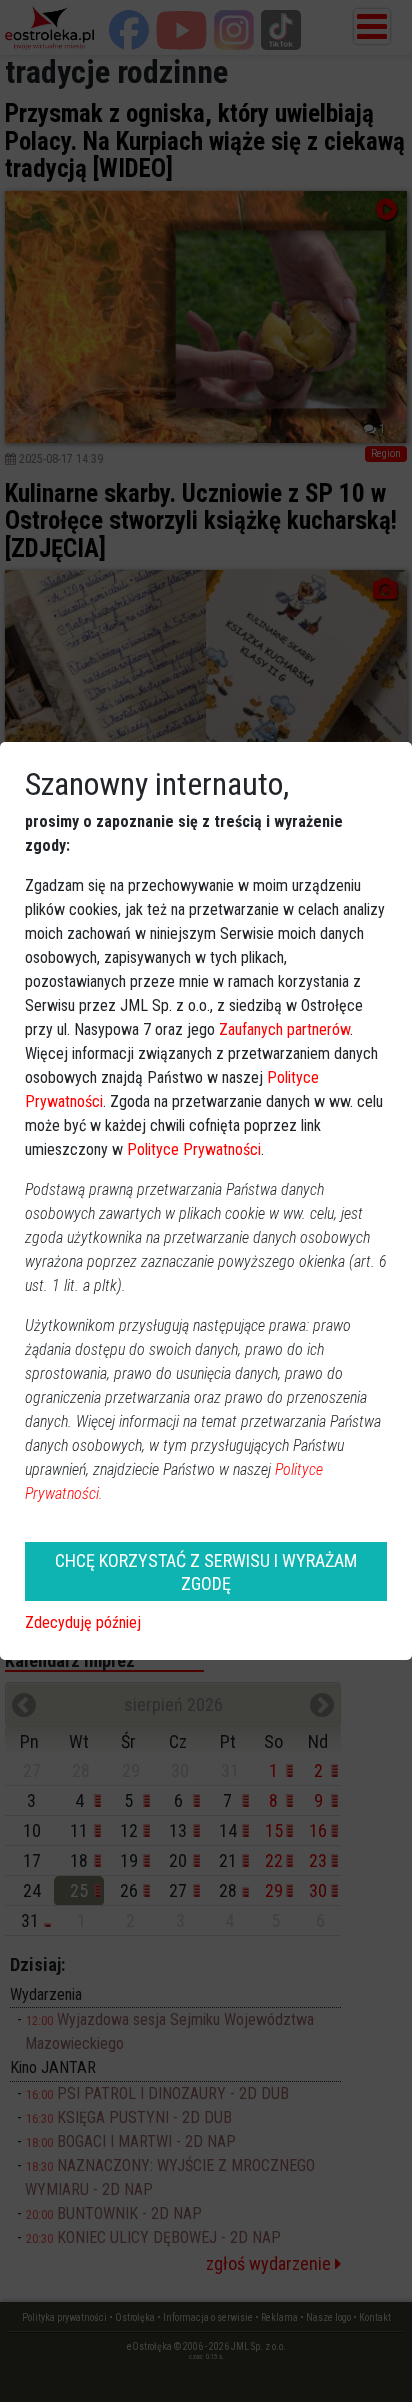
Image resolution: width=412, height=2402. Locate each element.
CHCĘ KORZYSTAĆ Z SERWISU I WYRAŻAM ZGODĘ (206, 1572)
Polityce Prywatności (194, 1149)
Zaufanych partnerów (284, 1029)
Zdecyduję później (83, 1622)
